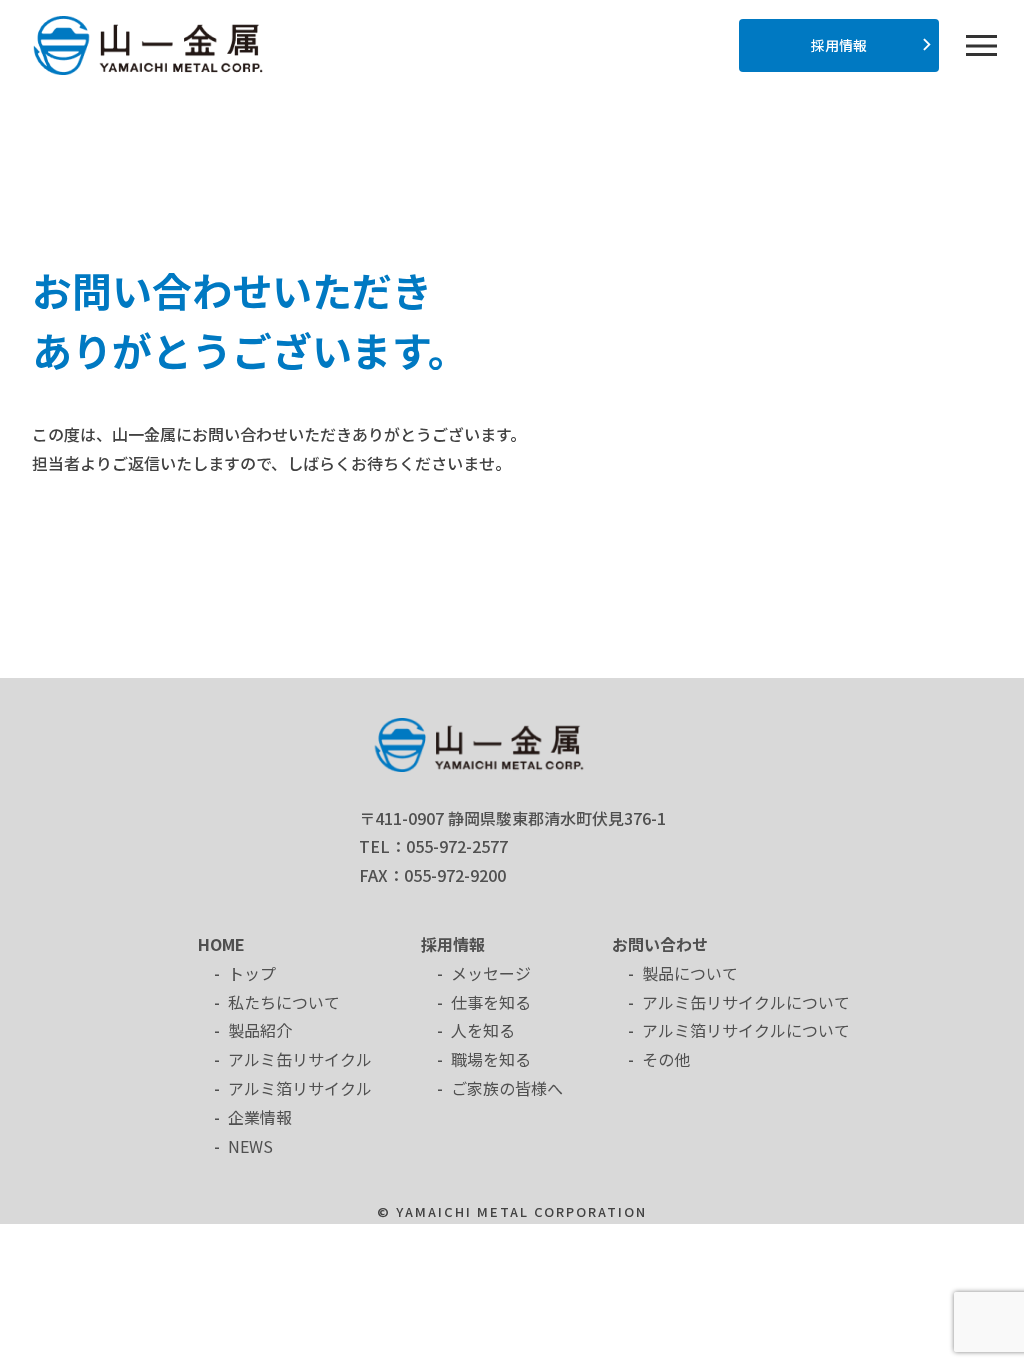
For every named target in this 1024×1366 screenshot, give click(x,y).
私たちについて (284, 1002)
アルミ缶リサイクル (300, 1059)
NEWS (250, 1146)
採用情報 (839, 45)
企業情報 (260, 1117)
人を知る (483, 1030)
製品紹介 (260, 1030)
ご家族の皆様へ (507, 1088)
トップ (252, 973)
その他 (666, 1059)
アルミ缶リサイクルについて (746, 1002)
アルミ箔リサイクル (300, 1088)
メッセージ (491, 973)
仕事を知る (491, 1002)
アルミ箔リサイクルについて (746, 1030)
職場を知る (491, 1059)
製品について (690, 973)
